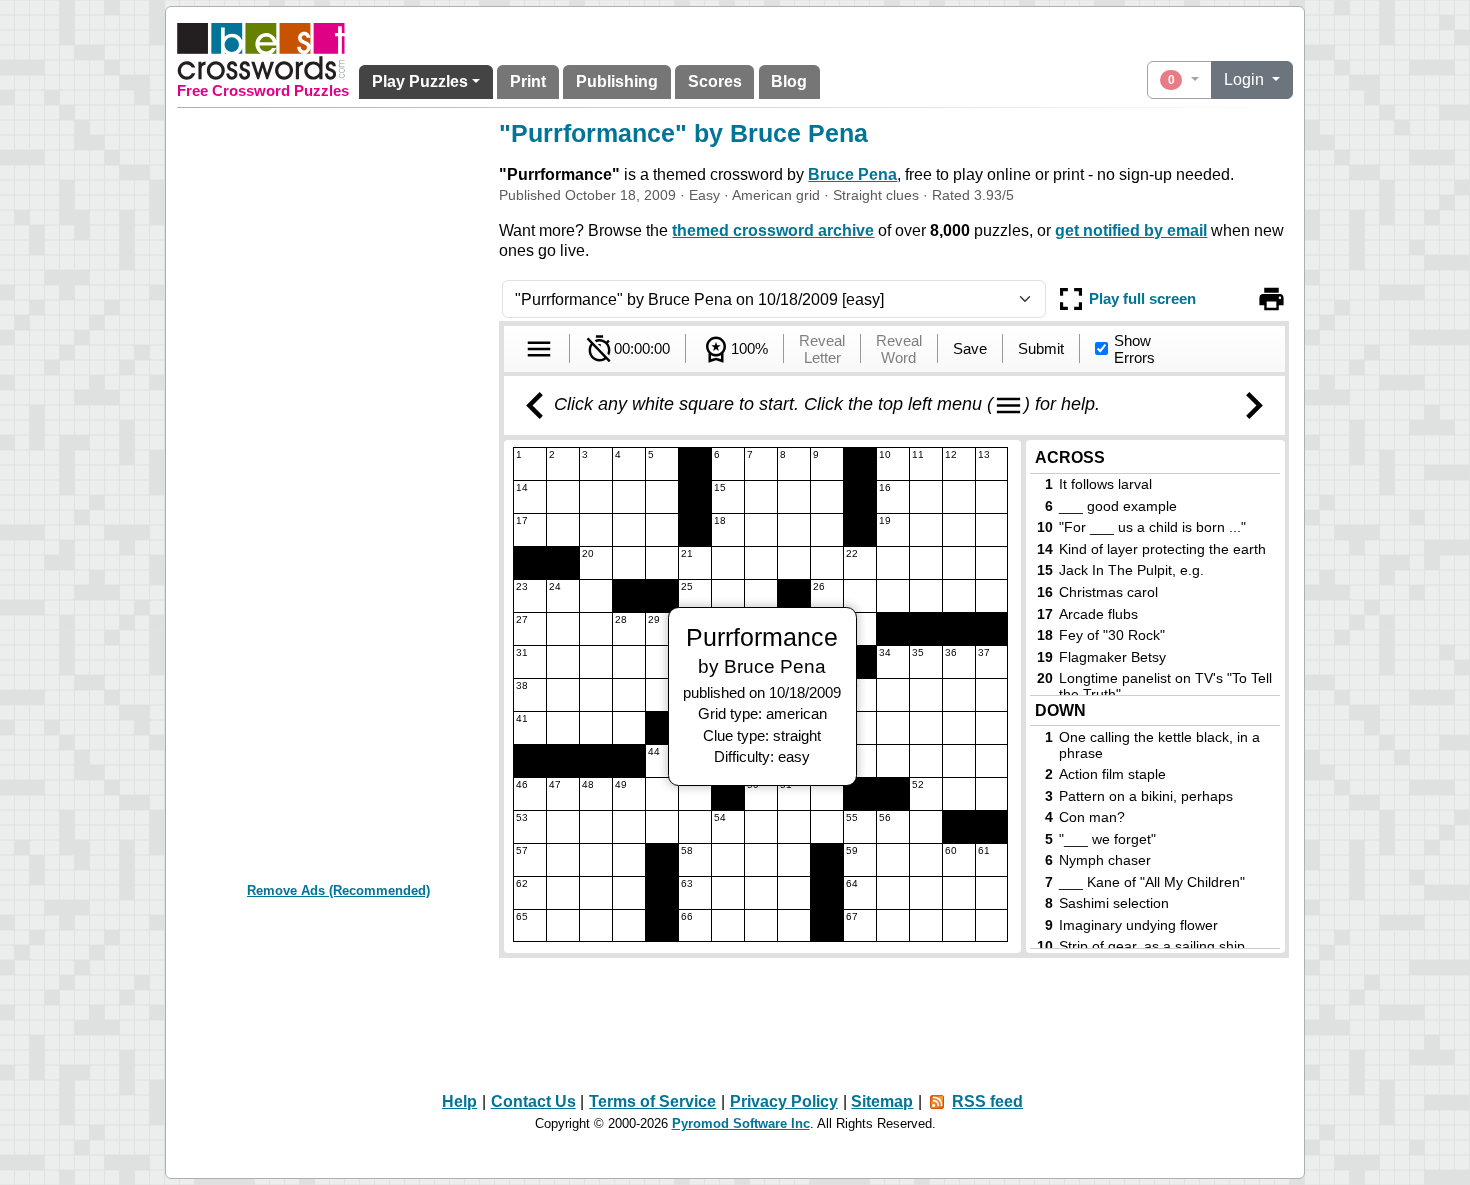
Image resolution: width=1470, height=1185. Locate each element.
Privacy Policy (784, 1101)
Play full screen (1142, 298)
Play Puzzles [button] (420, 81)
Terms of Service (652, 1101)
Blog (789, 81)
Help (459, 1101)
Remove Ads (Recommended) (338, 890)
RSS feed (987, 1101)
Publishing (617, 81)
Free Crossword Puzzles (263, 91)
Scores (715, 81)
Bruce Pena (852, 174)
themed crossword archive (773, 230)
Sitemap (882, 1101)
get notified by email (1131, 230)
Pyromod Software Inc (741, 1123)
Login (1246, 79)
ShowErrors (1134, 349)
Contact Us (533, 1101)
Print (528, 81)
